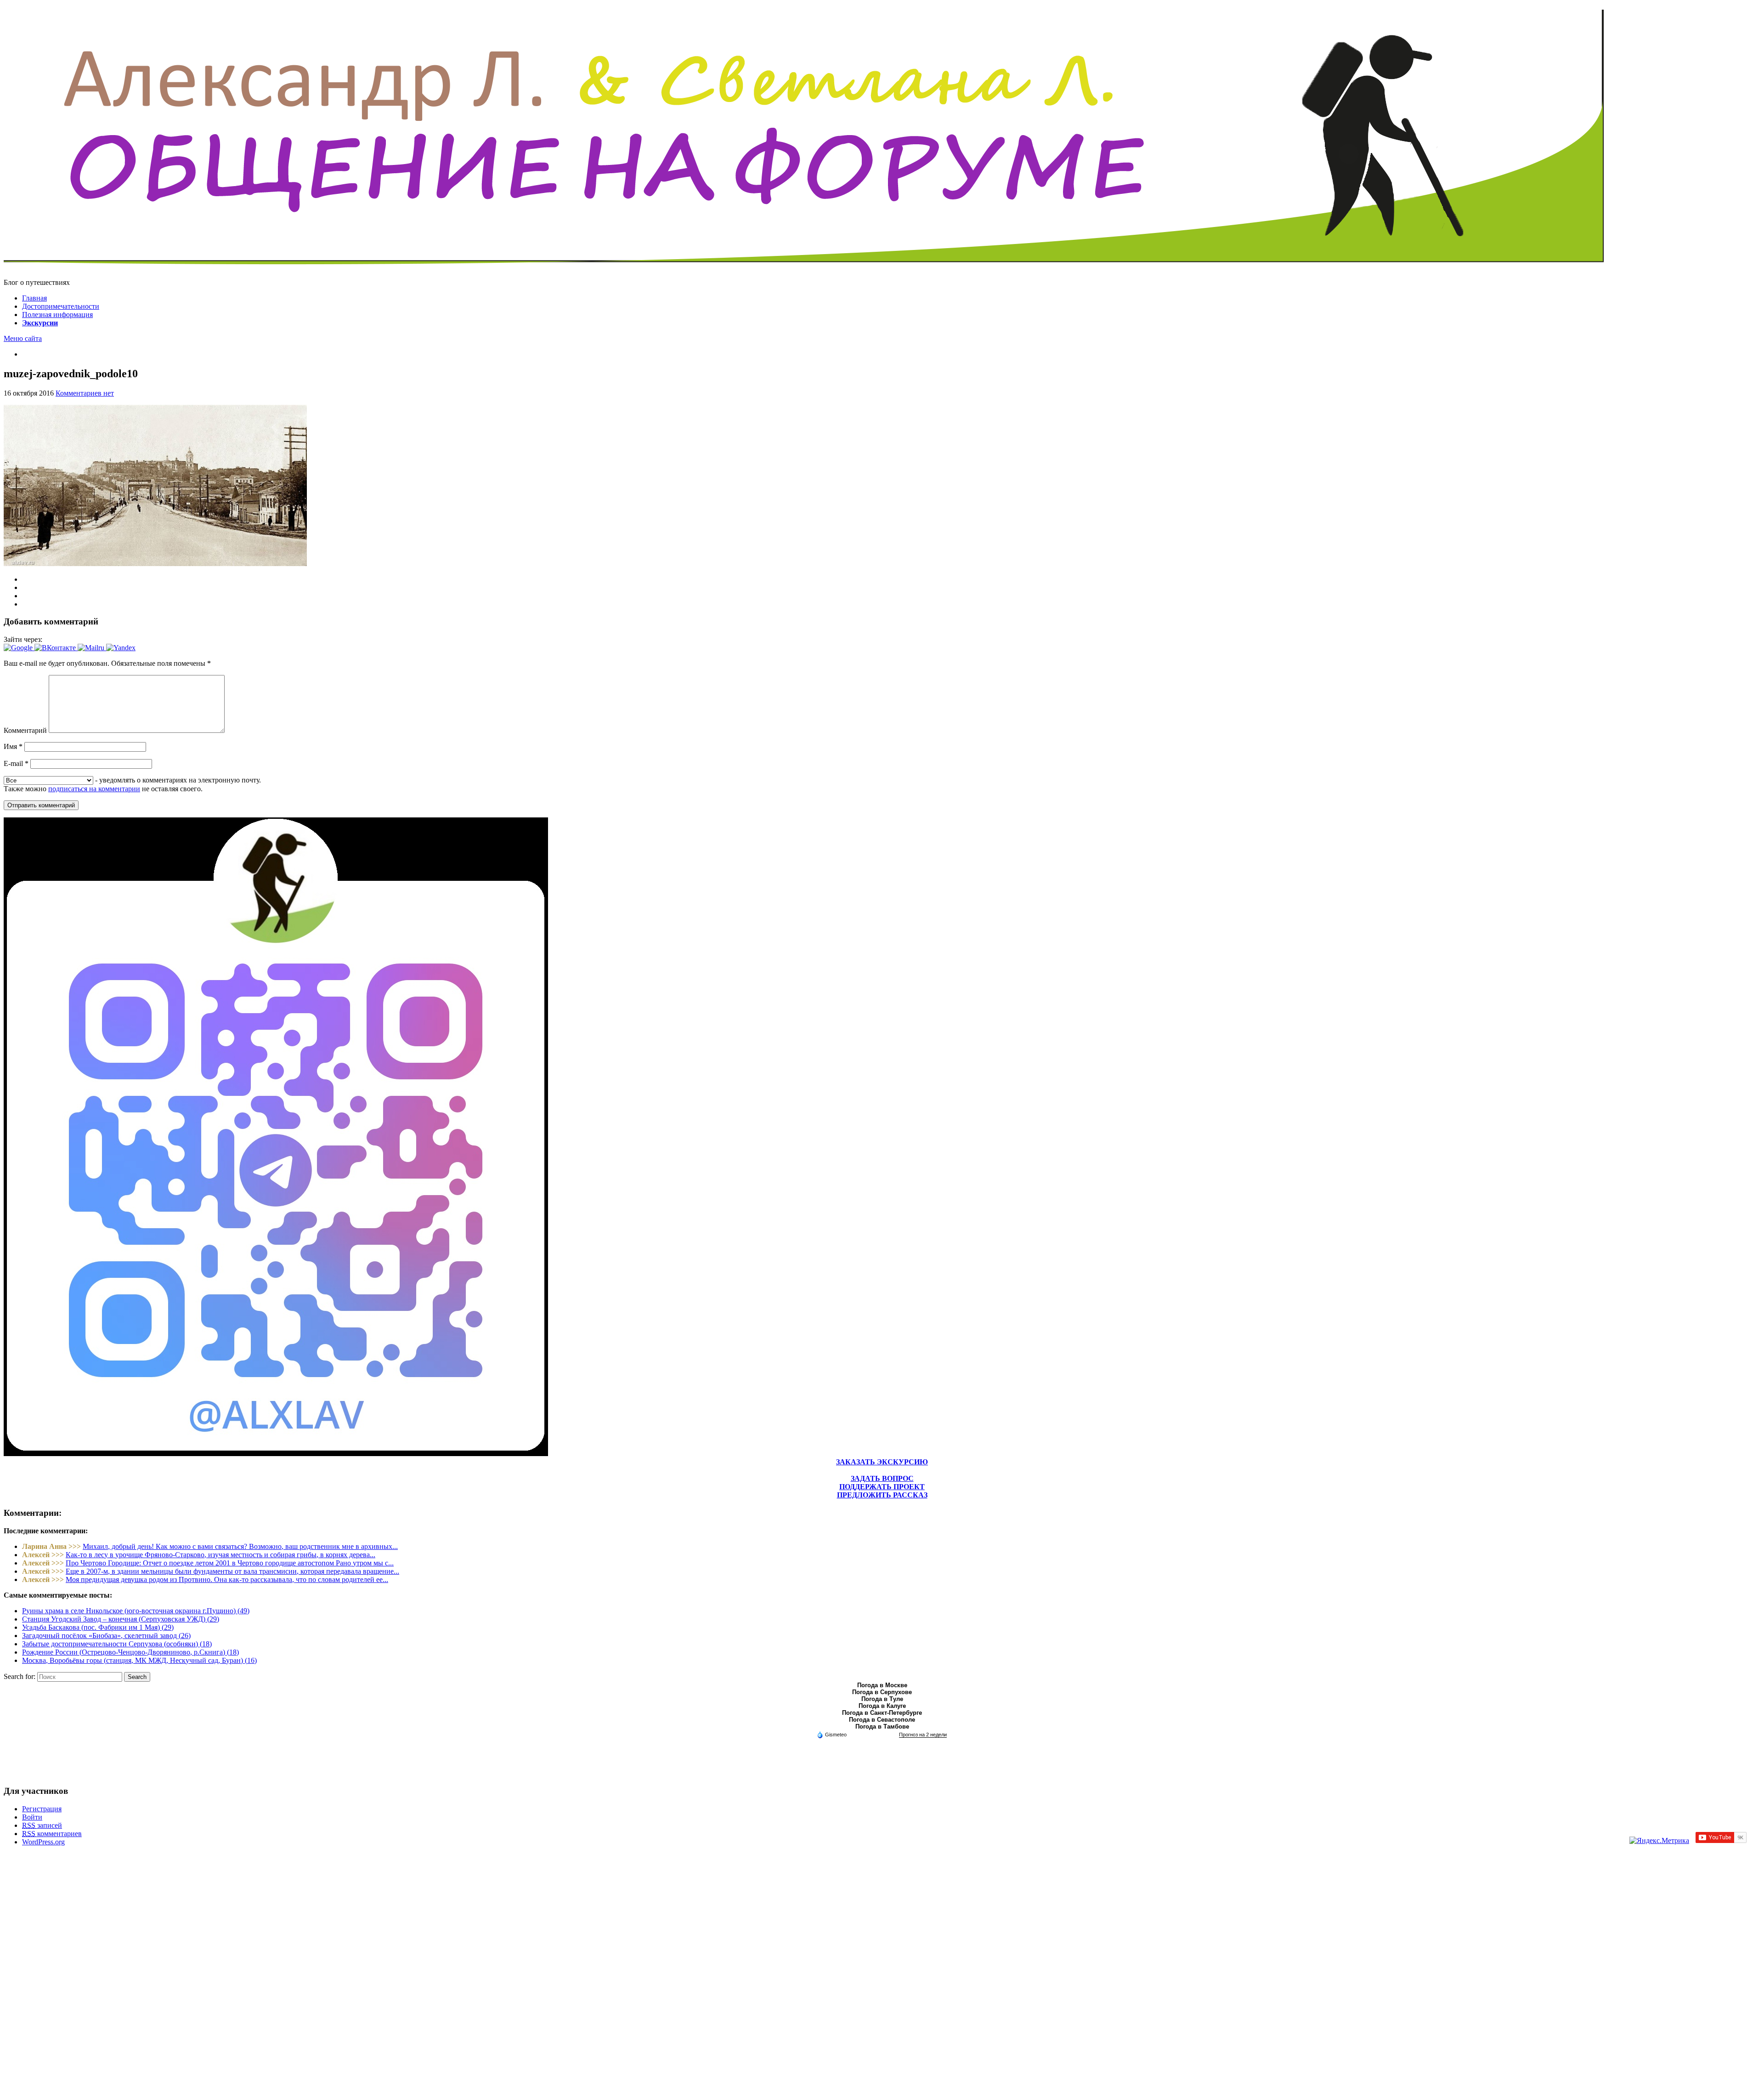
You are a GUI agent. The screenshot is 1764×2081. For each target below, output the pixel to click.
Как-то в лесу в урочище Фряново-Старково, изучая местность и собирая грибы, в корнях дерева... (220, 1555)
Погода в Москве (882, 1685)
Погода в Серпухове (882, 1692)
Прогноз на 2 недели (923, 1735)
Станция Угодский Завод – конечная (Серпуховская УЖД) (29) (121, 1619)
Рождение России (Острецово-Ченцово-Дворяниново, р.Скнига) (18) (130, 1652)
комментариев (52, 1834)
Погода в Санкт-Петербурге (882, 1713)
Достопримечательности (61, 306)
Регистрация (42, 1809)
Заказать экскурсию (882, 1462)
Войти (32, 1817)
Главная (34, 298)
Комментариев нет (85, 393)
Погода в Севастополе (882, 1720)
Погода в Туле (882, 1699)
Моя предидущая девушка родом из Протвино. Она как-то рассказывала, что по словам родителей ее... (227, 1579)
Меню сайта (23, 338)
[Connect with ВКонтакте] (56, 648)
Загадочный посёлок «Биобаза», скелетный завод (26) (106, 1636)
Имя (13, 746)
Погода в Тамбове (882, 1727)
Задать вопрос (882, 1478)
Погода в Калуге (882, 1706)
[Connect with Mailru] (92, 648)
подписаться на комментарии (94, 789)
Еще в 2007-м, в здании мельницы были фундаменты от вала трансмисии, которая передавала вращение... (232, 1571)
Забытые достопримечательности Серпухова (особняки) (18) (117, 1644)
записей (42, 1825)
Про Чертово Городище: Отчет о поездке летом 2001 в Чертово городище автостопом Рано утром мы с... (230, 1563)
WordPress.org (43, 1842)
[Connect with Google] (19, 648)
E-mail (16, 763)
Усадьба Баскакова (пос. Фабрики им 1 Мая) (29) (98, 1627)
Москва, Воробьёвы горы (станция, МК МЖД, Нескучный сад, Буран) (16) (139, 1660)
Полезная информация (57, 315)
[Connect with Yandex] (121, 648)
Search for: (20, 1676)
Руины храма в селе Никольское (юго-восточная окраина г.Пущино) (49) (136, 1611)
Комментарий (25, 730)
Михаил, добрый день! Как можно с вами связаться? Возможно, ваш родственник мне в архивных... (240, 1546)
